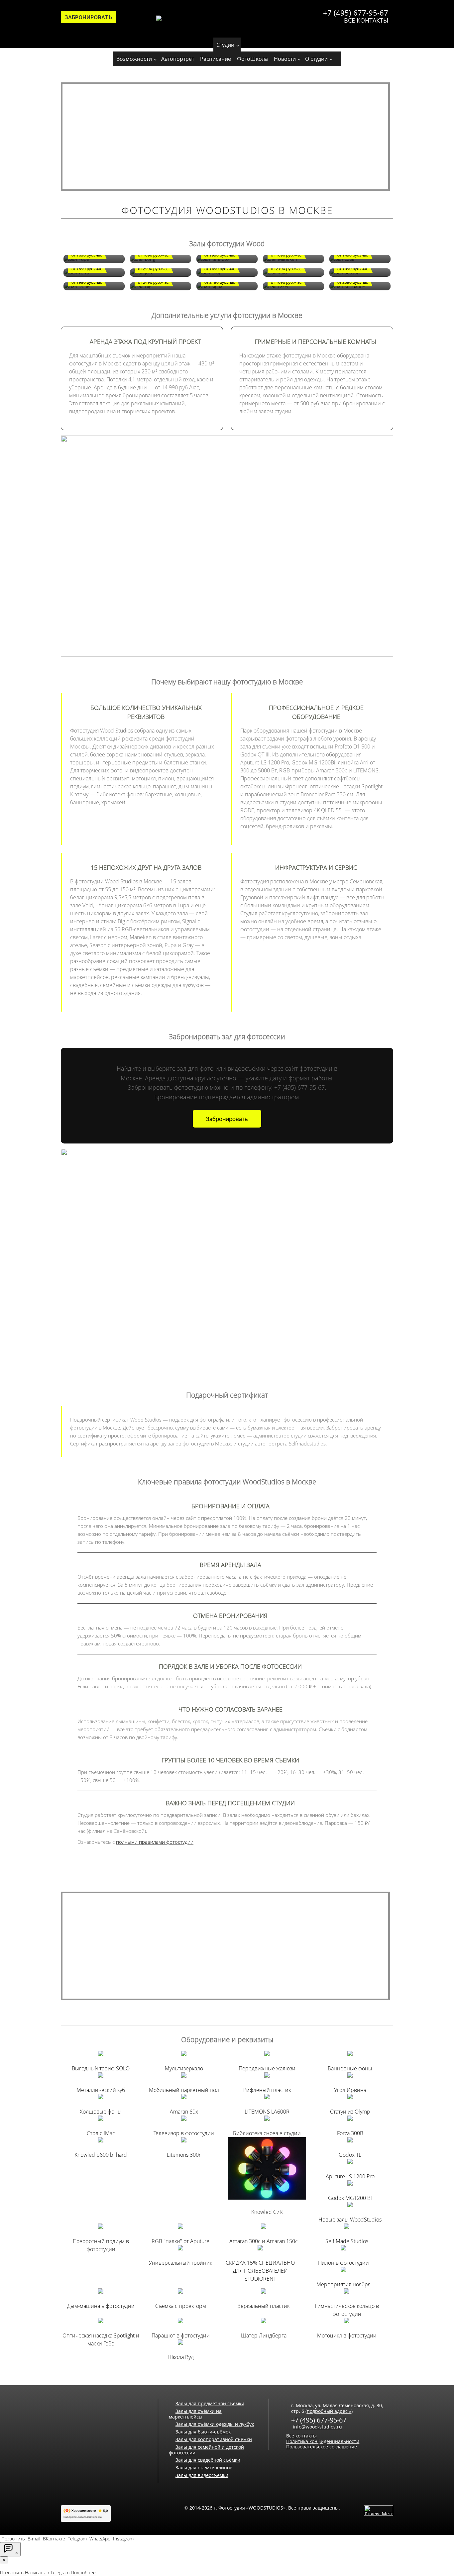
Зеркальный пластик (264, 2306)
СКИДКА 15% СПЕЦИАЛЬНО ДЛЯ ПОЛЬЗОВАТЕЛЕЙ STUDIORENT (260, 2271)
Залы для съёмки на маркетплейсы (195, 2414)
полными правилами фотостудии (155, 1842)
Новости (285, 59)
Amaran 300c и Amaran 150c (264, 2241)
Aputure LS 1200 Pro (350, 2176)
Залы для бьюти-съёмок (203, 2432)
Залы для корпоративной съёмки (214, 2439)
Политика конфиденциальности (323, 2441)
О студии (316, 59)
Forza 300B (350, 2133)
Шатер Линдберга (264, 2335)
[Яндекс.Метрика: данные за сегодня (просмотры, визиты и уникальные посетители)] (379, 2510)
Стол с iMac (101, 2133)
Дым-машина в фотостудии (101, 2306)
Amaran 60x (184, 2112)
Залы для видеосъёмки (202, 2475)
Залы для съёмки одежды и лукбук (215, 2424)
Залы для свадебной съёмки (208, 2460)
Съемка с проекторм (181, 2306)
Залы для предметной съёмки (210, 2403)
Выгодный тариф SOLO (101, 2068)
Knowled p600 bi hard (101, 2155)
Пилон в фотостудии (343, 2263)
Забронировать (88, 17)
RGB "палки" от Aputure (180, 2241)
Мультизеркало (184, 2068)
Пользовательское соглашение (322, 2447)
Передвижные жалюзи (267, 2068)
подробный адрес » (329, 2411)
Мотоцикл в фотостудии (347, 2335)
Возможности (134, 59)
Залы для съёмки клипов (204, 2468)
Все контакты (366, 20)
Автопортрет (178, 59)
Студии (225, 45)
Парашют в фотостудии (181, 2335)
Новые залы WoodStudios (350, 2220)
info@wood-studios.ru (317, 2427)
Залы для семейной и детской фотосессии (206, 2450)
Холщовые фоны (101, 2112)
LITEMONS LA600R (267, 2112)
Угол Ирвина (350, 2090)
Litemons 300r (184, 2155)
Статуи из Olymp (350, 2112)
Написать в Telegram (47, 2573)
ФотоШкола (252, 59)
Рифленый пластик (267, 2090)
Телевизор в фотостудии (184, 2133)
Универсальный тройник (180, 2263)
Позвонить (12, 2573)
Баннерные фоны (350, 2068)
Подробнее (83, 2573)
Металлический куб (101, 2090)
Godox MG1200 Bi (350, 2198)
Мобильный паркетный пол (184, 2090)
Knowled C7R (267, 2212)
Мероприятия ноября (343, 2284)
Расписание (216, 59)
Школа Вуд (181, 2357)
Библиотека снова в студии (267, 2133)
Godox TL (350, 2155)
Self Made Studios (347, 2241)
